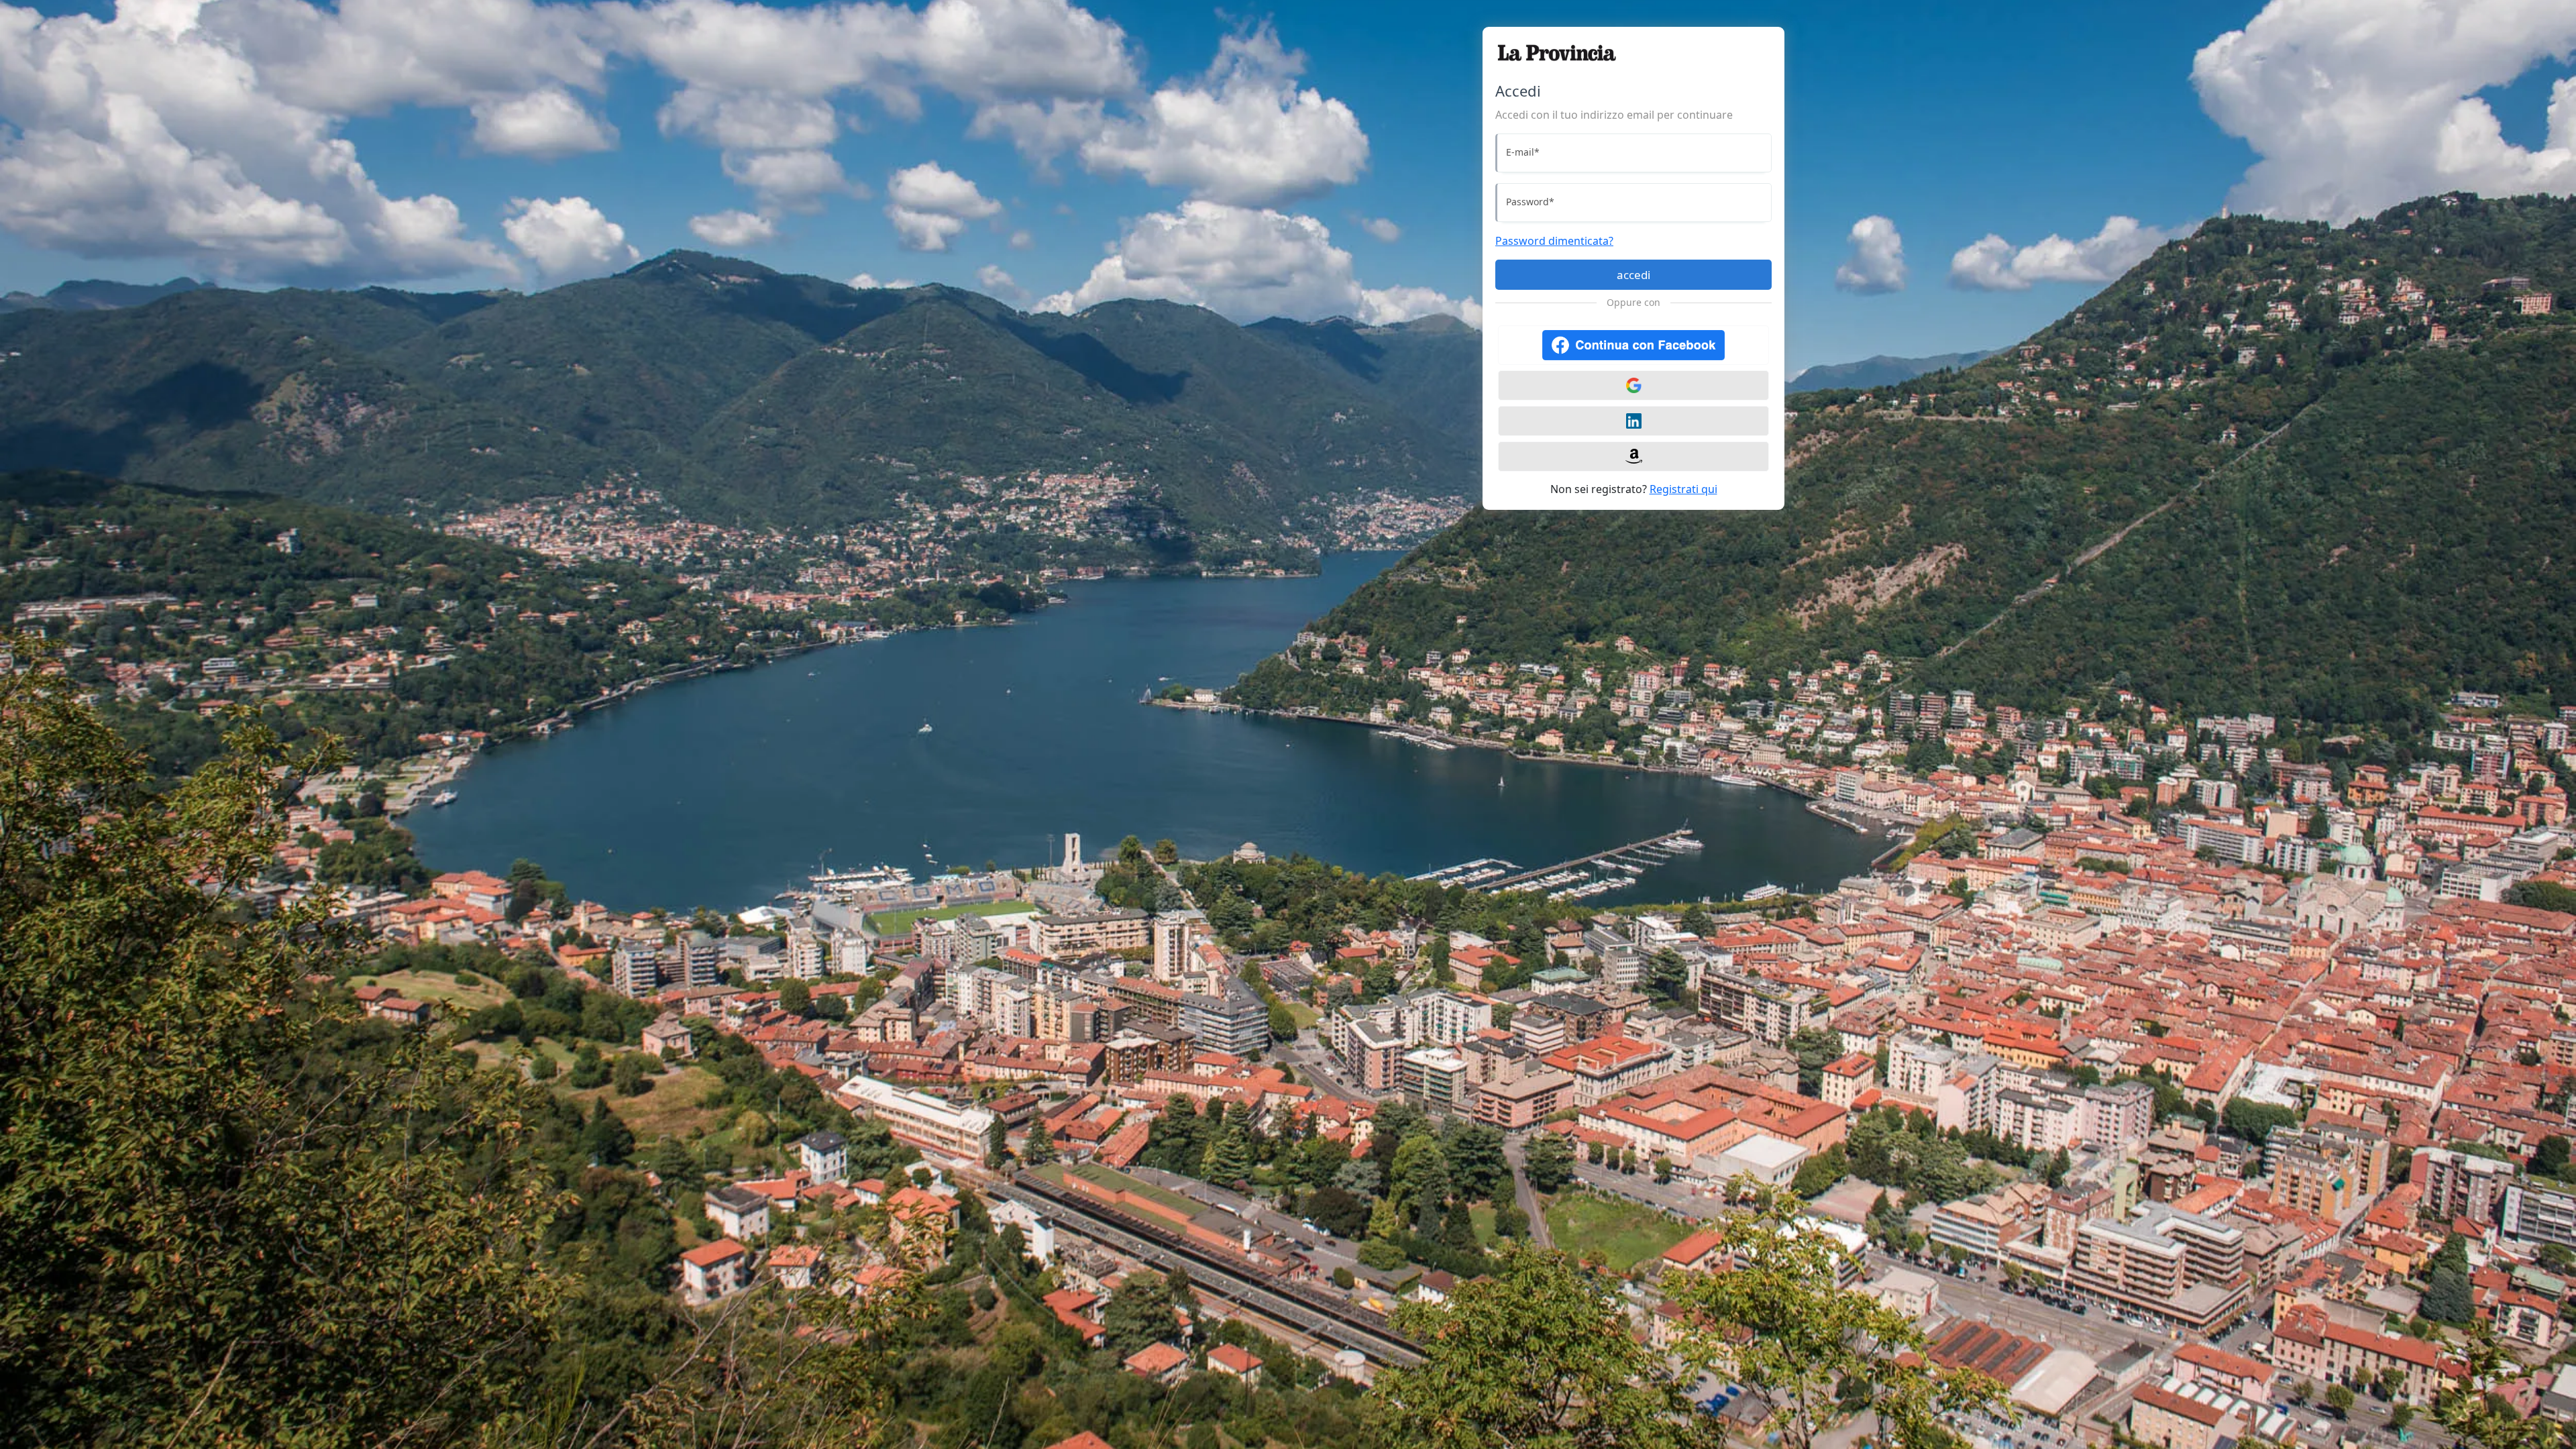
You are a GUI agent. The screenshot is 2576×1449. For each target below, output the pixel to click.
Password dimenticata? (1554, 241)
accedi (1633, 275)
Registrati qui (1683, 489)
